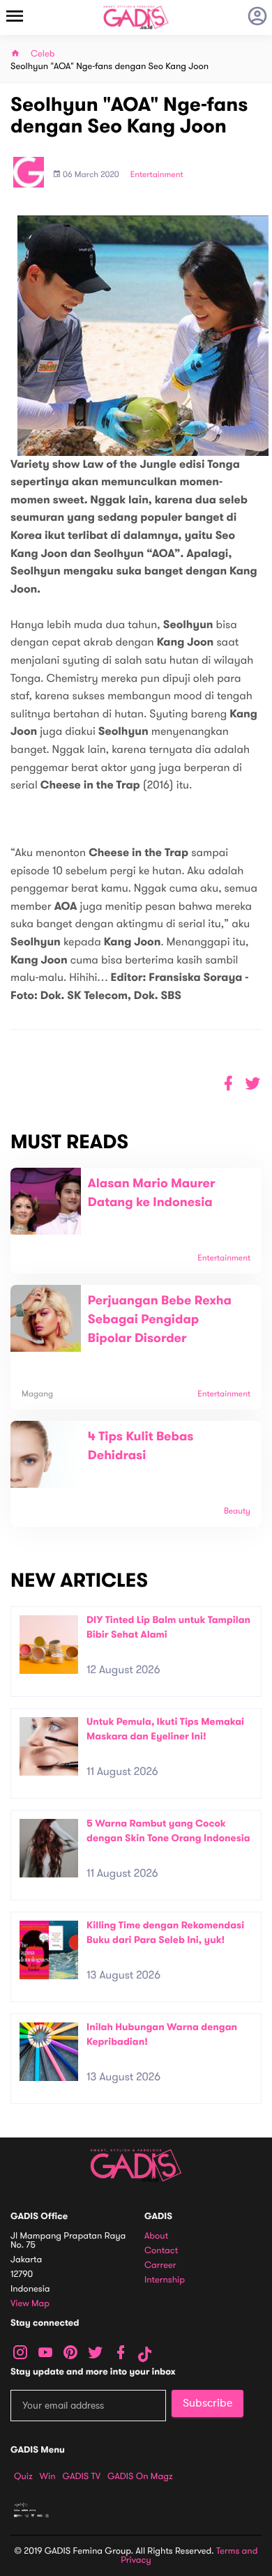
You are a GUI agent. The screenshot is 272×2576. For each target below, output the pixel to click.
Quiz (23, 2476)
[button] (253, 1084)
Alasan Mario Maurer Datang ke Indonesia (152, 1193)
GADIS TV (82, 2476)
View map (30, 2304)
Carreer (160, 2265)
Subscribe (207, 2403)
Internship (165, 2280)
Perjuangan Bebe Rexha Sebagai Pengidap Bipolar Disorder (160, 1320)
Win (48, 2476)
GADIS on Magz (140, 2476)
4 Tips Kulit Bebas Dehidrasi (141, 1446)
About (156, 2236)
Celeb (43, 54)
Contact (161, 2251)
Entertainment (157, 175)
